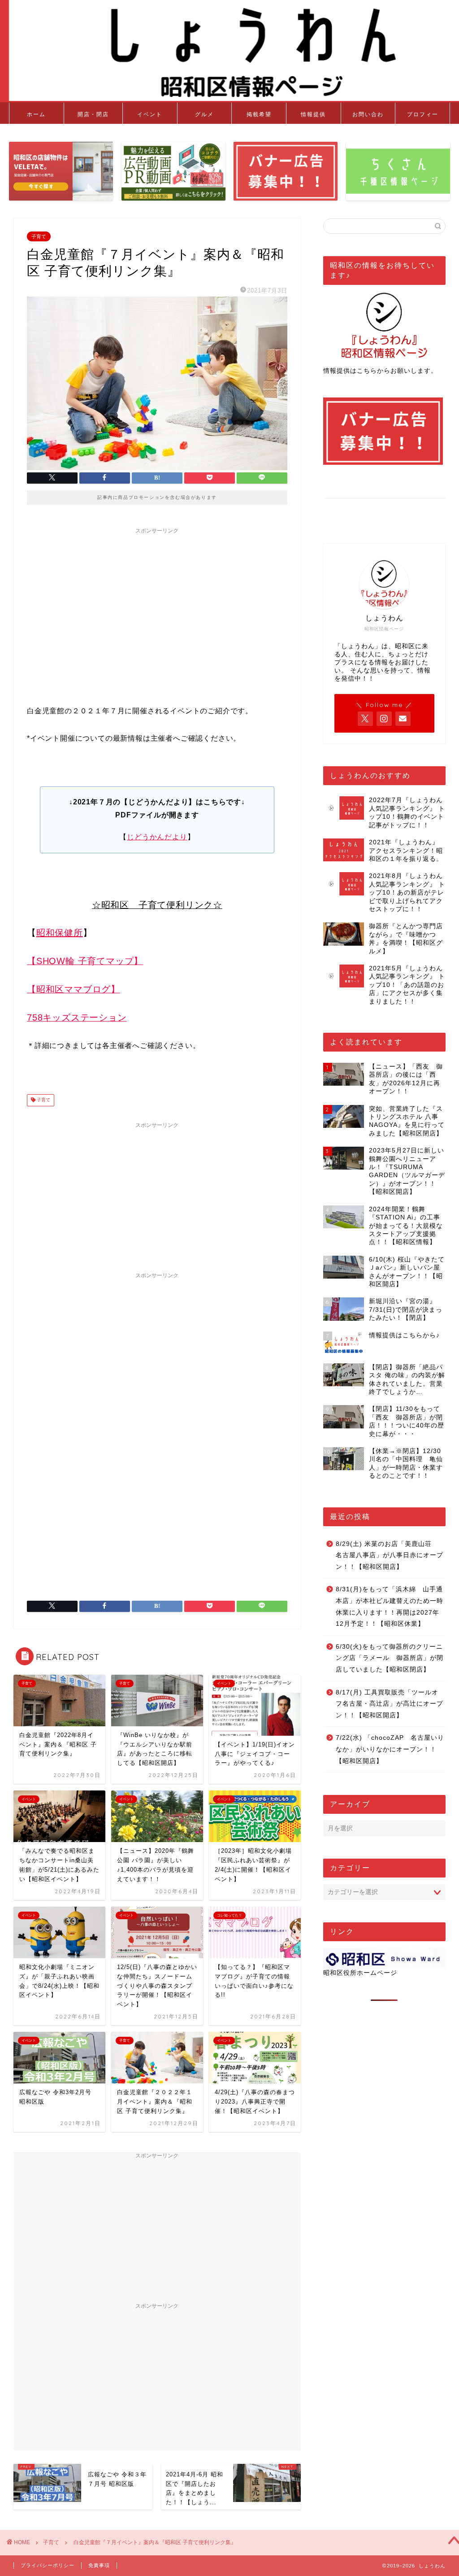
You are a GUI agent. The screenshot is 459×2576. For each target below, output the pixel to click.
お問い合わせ (368, 117)
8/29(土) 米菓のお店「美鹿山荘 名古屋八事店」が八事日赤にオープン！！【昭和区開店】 (390, 1555)
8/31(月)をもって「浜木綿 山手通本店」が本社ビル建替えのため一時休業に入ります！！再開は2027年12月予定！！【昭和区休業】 (390, 1607)
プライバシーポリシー (48, 2565)
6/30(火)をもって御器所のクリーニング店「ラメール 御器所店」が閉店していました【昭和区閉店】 (390, 1658)
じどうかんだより (157, 837)
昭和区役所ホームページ (360, 1973)
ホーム (36, 114)
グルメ (204, 114)
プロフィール (423, 117)
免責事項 (99, 2565)
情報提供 (313, 114)
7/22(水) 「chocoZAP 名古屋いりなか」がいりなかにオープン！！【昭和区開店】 (390, 1749)
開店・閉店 (93, 114)
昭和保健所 (60, 933)
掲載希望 (259, 114)
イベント (150, 114)
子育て (39, 236)
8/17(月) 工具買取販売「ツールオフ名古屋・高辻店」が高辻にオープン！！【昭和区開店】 (390, 1704)
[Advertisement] (157, 601)
